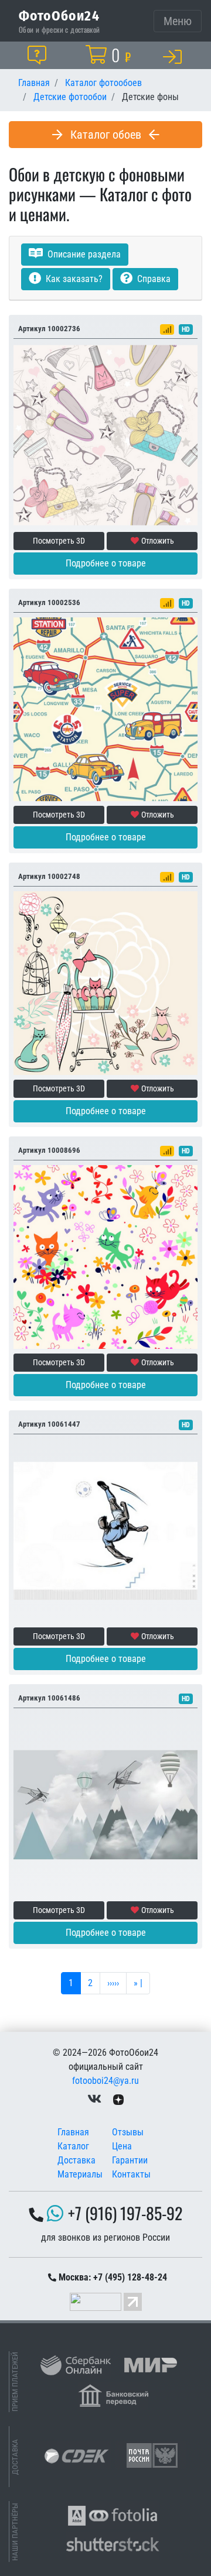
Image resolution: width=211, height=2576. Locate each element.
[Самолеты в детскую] (105, 1804)
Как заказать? (73, 279)
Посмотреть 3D (59, 541)
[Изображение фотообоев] (105, 1256)
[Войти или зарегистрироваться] (175, 56)
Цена (122, 2146)
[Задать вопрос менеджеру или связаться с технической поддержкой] (39, 55)
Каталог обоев (106, 135)
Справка (153, 279)
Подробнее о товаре (106, 563)
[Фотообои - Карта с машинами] (105, 708)
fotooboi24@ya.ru (105, 2081)
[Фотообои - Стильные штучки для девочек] (105, 435)
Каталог (73, 2146)
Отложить (158, 541)
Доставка (76, 2160)
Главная (73, 2132)
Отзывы (128, 2132)
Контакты (131, 2174)
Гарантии (130, 2160)
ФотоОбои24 (59, 15)
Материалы (80, 2174)
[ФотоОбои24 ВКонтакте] (94, 2099)
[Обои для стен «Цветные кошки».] (105, 982)
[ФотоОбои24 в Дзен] (118, 2099)
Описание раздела (83, 254)
